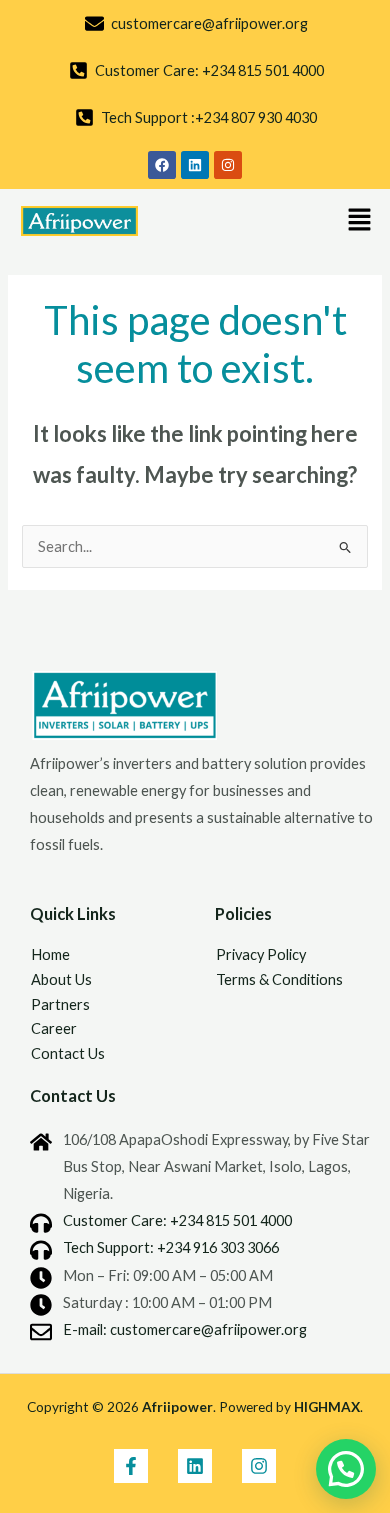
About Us (61, 979)
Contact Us (68, 1053)
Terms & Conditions (279, 979)
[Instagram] (259, 1466)
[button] (360, 220)
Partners (60, 1004)
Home (50, 954)
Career (54, 1028)
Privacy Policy (261, 954)
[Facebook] (131, 1466)
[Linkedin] (195, 1466)
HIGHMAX (327, 1406)
